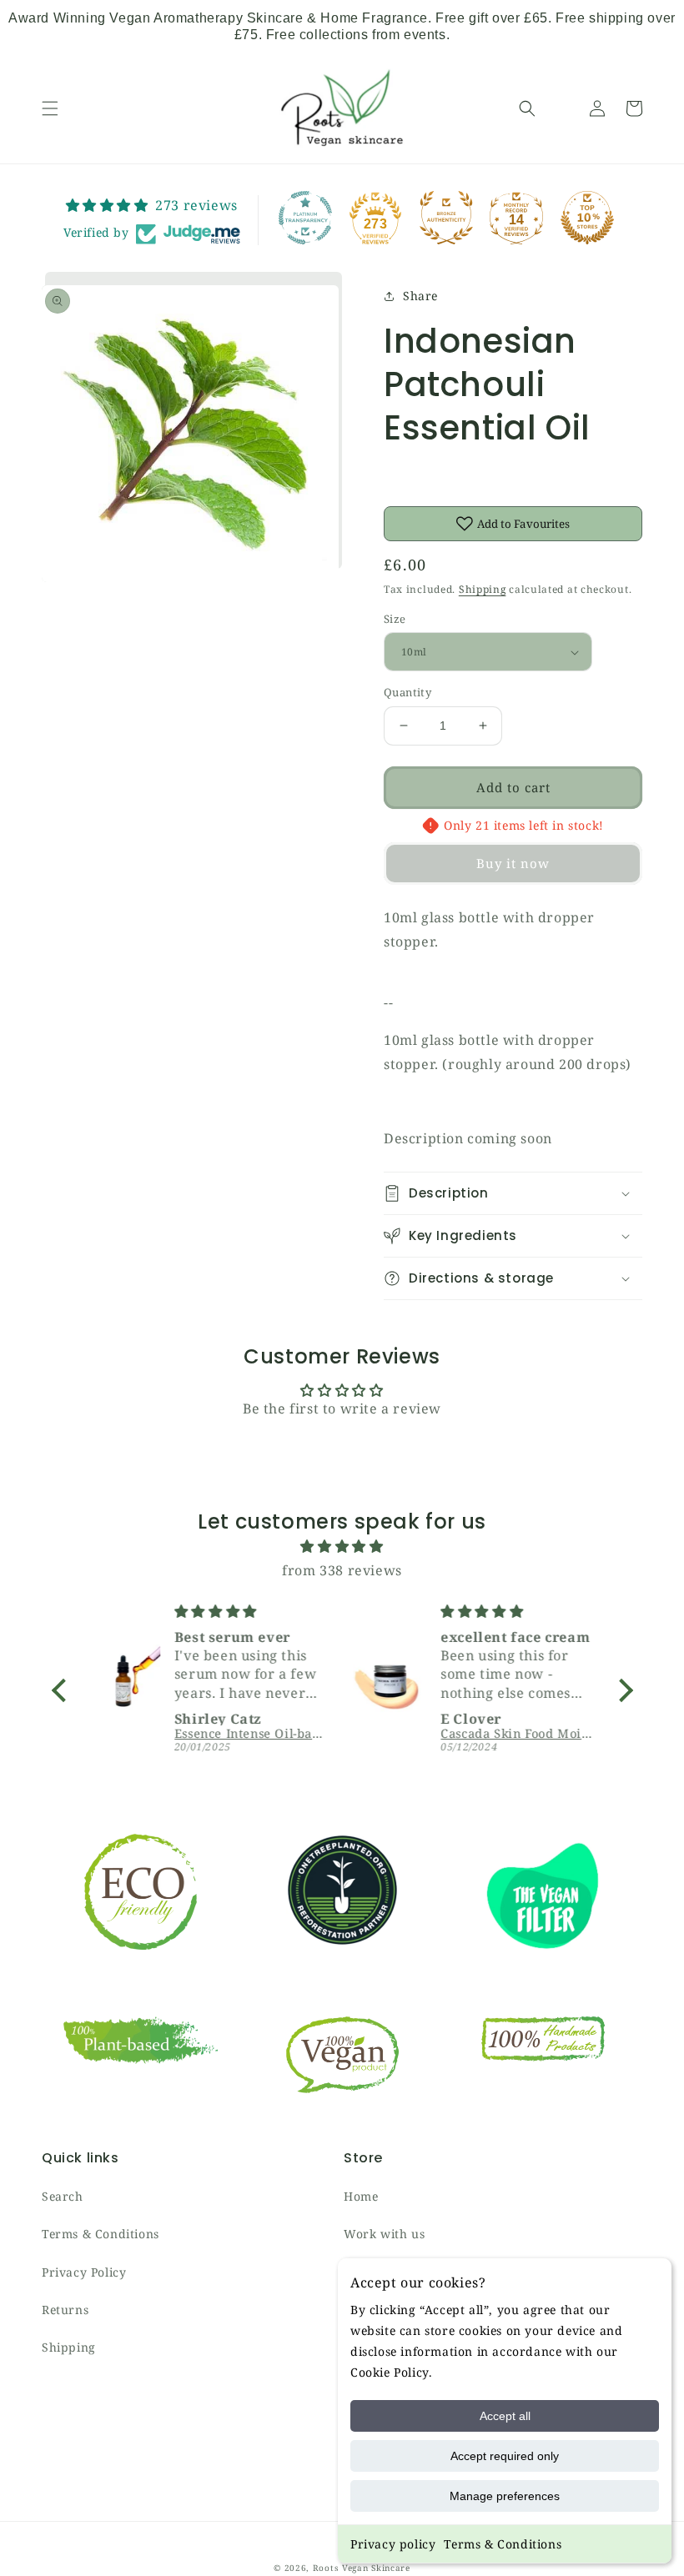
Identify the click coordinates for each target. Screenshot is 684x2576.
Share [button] (420, 296)
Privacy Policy (84, 2272)
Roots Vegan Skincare (362, 2568)
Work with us (384, 2234)
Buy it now (513, 863)
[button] (50, 108)
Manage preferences (505, 2496)
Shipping (483, 589)
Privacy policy (393, 2544)
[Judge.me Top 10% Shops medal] (587, 218)
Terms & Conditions (503, 2544)
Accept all (505, 2416)
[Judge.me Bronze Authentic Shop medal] (446, 218)
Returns (65, 2310)
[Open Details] (562, 108)
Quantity (407, 692)
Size (395, 619)
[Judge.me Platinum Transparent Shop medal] (305, 218)
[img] (342, 1547)
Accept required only (505, 2456)
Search (63, 2196)
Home (361, 2196)
